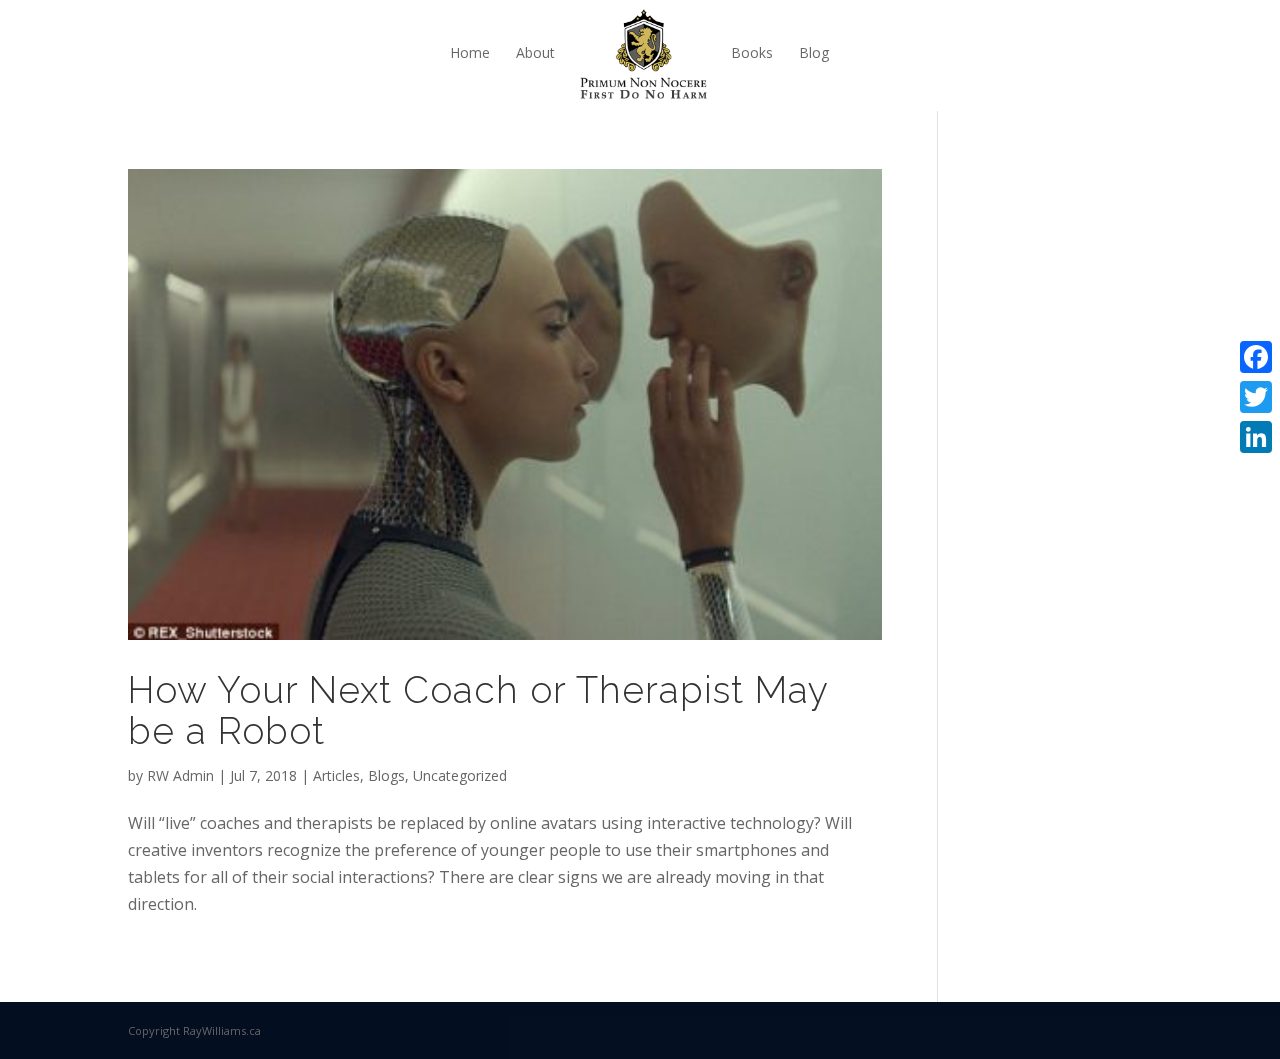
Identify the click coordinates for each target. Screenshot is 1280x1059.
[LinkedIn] (1256, 437)
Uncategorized (460, 775)
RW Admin (180, 775)
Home (470, 52)
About (535, 52)
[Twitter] (1256, 397)
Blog (814, 52)
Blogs (386, 775)
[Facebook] (1256, 357)
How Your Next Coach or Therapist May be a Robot (478, 710)
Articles (336, 775)
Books (752, 52)
